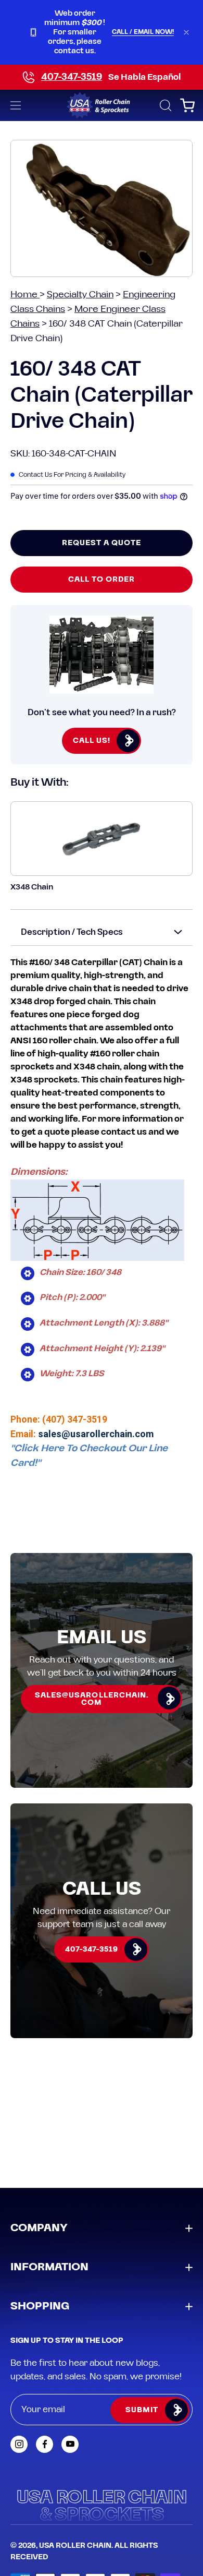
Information (49, 2267)
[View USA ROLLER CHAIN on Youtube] (70, 2444)
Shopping (40, 2306)
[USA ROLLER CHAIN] (102, 105)
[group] (102, 32)
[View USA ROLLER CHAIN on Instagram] (19, 2444)
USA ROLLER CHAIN (75, 2546)
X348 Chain (32, 887)
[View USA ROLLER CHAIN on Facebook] (45, 2444)
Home (25, 294)
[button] (164, 105)
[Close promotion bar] (186, 32)
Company (39, 2228)
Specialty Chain (80, 294)
